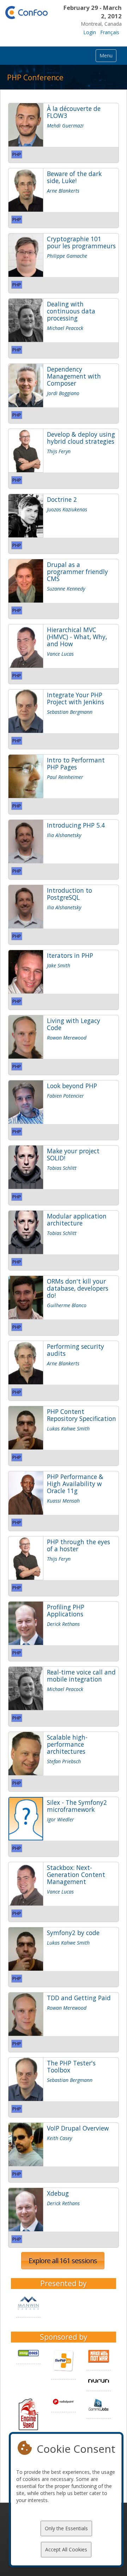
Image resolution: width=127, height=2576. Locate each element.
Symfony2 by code (73, 1933)
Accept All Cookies (66, 2549)
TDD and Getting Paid (79, 1998)
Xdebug (58, 2193)
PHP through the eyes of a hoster (78, 1545)
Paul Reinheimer (65, 777)
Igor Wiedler (61, 1819)
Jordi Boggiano (63, 393)
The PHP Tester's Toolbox (71, 2066)
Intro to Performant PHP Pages (76, 763)
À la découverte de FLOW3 (74, 112)
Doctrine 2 (62, 499)
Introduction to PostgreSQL (69, 894)
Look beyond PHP (72, 1086)
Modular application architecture (77, 1220)
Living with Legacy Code (74, 1024)
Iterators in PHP (70, 955)
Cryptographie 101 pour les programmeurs (81, 242)
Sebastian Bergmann (70, 712)
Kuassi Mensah (63, 1501)
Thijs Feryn (59, 451)
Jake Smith (59, 965)
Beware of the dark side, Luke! (74, 177)
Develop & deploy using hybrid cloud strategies (81, 438)
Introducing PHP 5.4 (76, 825)
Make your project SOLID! (73, 1154)
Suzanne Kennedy (66, 589)
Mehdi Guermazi (65, 126)
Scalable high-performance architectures (67, 1744)
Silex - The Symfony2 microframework (77, 1806)
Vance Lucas (60, 654)
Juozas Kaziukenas (67, 509)
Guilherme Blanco (67, 1305)
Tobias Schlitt (62, 1168)
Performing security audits (75, 1350)
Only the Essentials (66, 2528)
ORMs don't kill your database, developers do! (78, 1288)
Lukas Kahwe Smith (68, 1429)
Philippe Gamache (67, 256)
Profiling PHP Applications (66, 1610)
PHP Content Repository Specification (81, 1415)
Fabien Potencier (65, 1096)
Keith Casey (59, 2138)
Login (90, 32)
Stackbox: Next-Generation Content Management (76, 1875)
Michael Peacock (65, 328)
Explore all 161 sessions (63, 2261)
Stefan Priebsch (64, 1761)
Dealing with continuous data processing (71, 311)
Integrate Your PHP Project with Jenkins (75, 698)
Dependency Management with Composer (74, 376)
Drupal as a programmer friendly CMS (77, 572)
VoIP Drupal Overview (78, 2128)
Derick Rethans (63, 1624)
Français (110, 32)
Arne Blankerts (63, 191)
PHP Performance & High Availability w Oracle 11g (75, 1484)
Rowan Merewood (67, 1038)
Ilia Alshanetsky (64, 835)
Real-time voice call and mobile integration (81, 1676)
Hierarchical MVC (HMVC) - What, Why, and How (77, 637)
